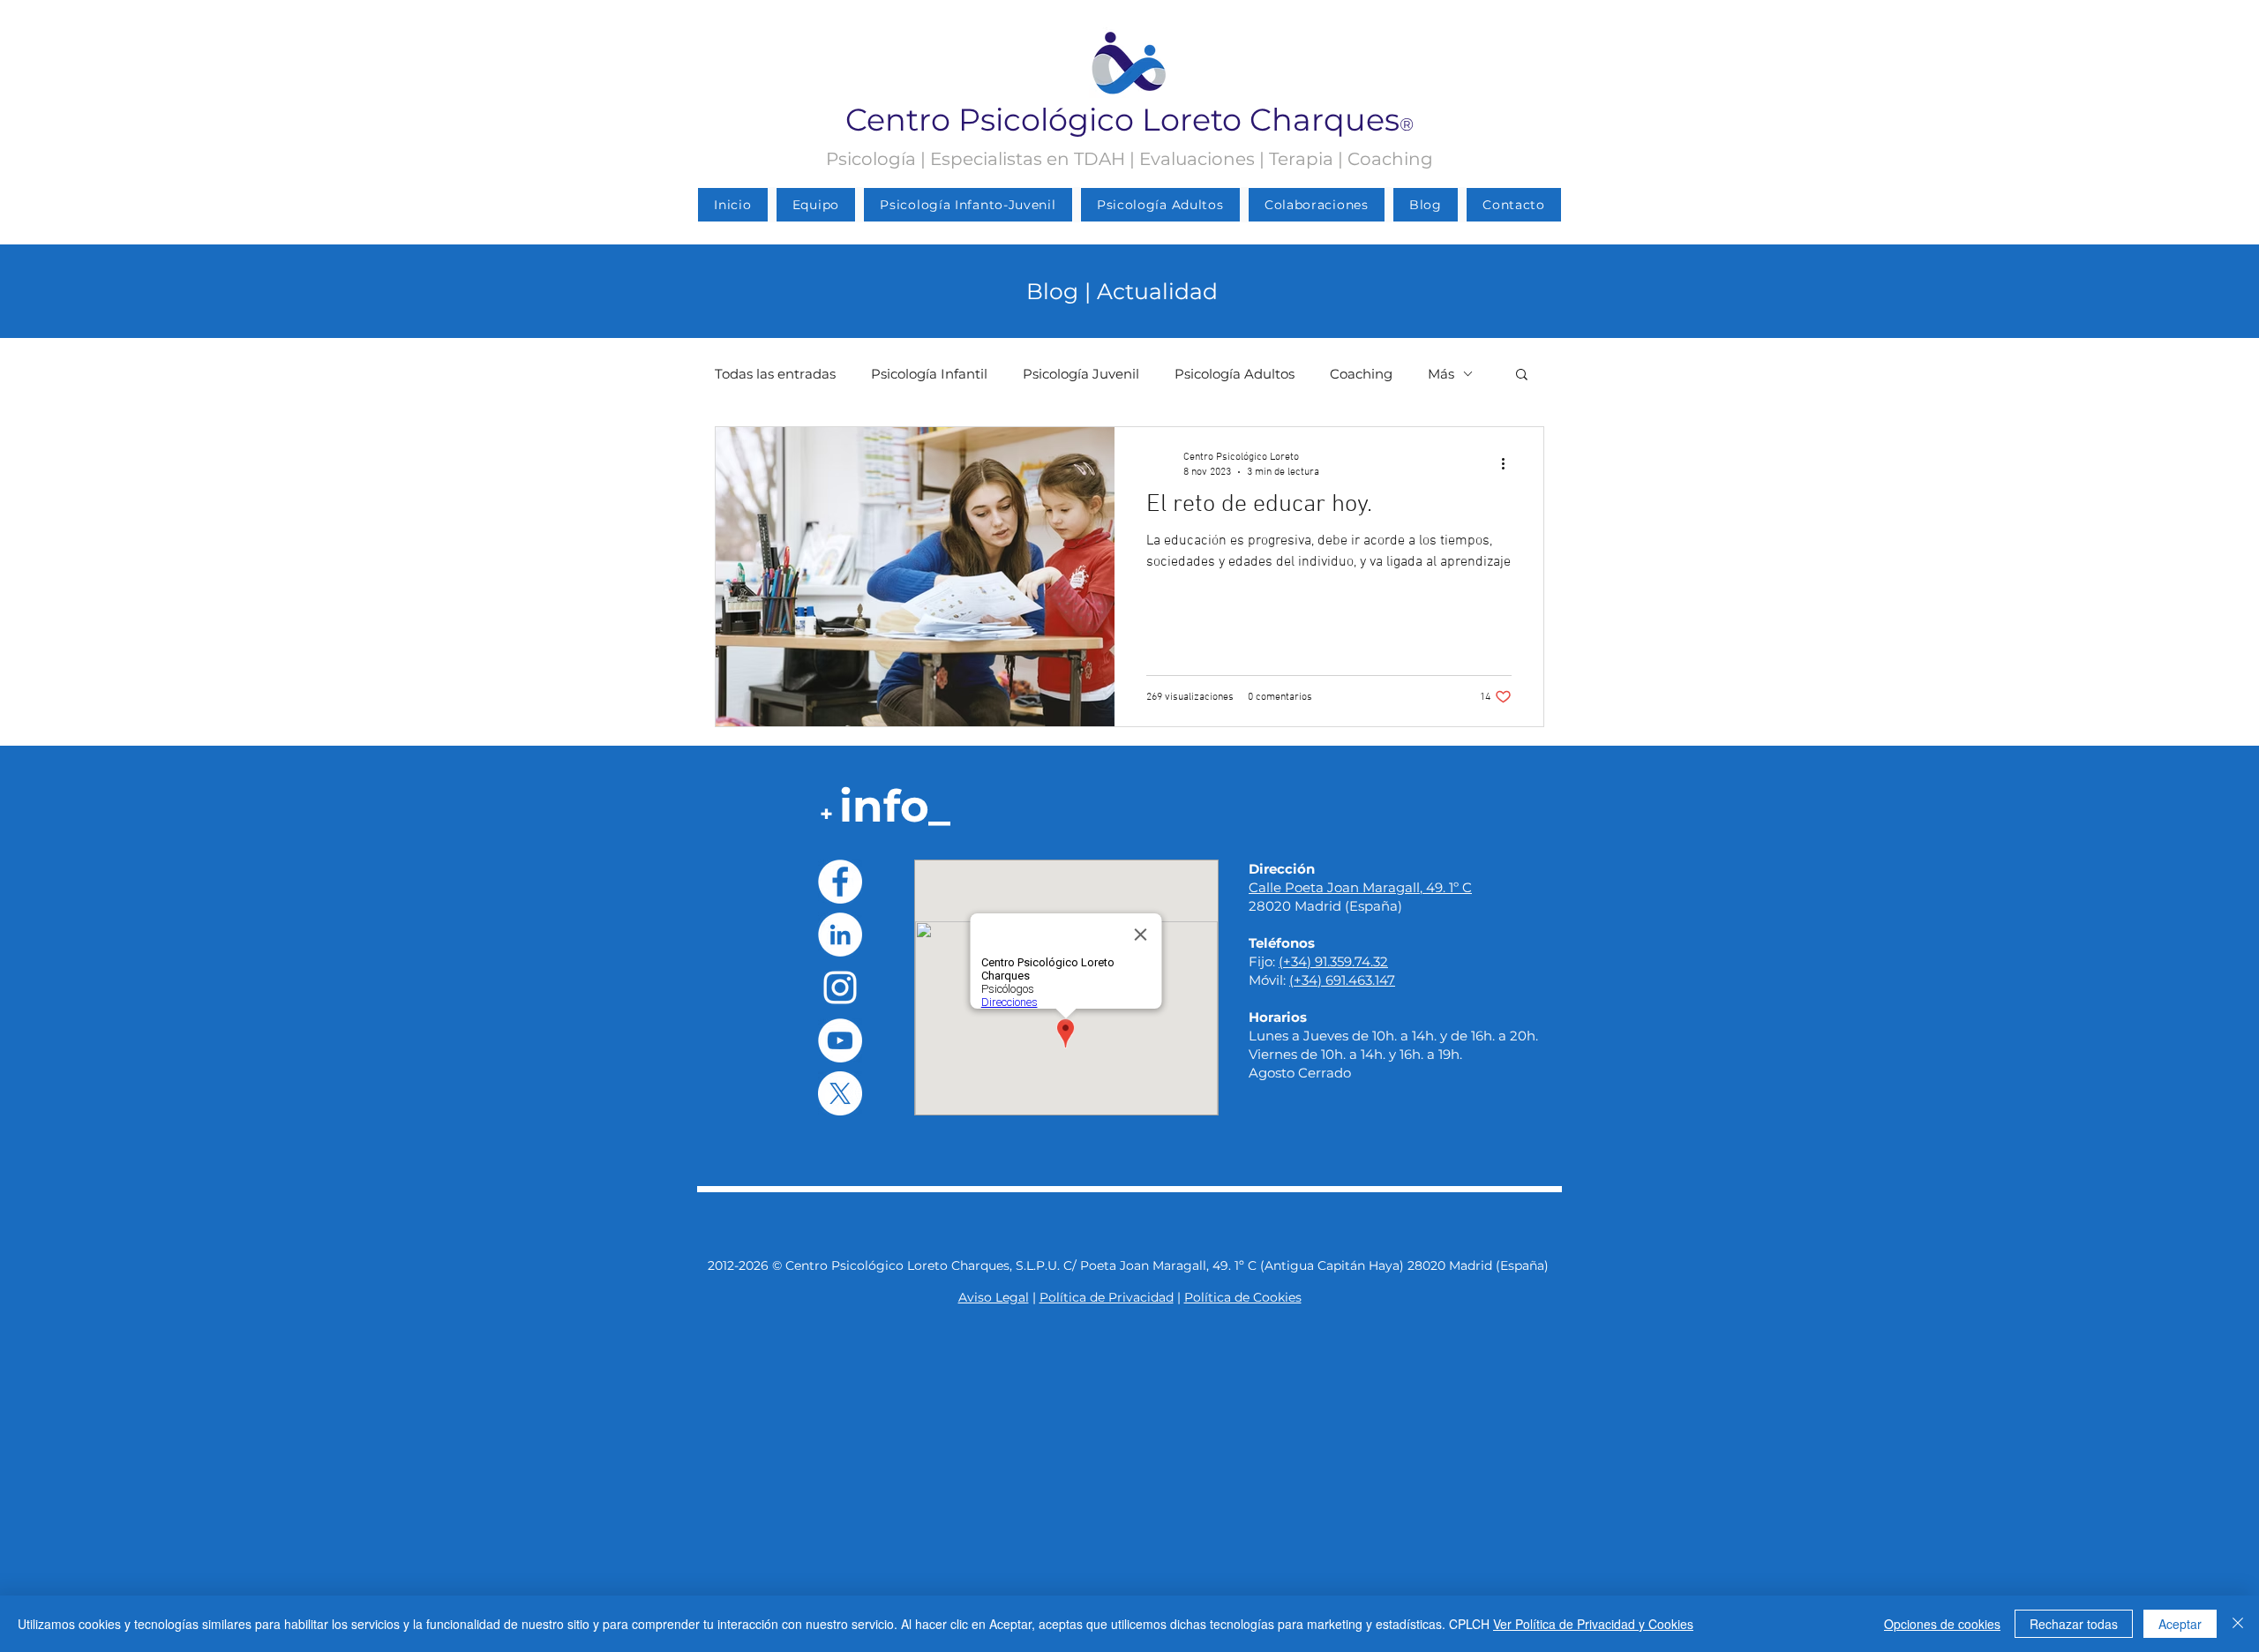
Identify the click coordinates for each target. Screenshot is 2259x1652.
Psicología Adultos (1235, 374)
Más (1441, 374)
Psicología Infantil (929, 374)
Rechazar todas (2074, 1624)
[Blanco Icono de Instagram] (840, 987)
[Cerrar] (2238, 1624)
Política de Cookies (1243, 1297)
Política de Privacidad (1107, 1297)
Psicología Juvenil (1081, 374)
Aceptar (2180, 1624)
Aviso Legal (994, 1297)
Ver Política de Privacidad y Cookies (1593, 1624)
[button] (1522, 375)
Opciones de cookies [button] (1942, 1624)
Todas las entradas (775, 374)
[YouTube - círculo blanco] (840, 1040)
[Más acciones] (1509, 463)
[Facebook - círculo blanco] (840, 882)
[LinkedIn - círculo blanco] (840, 935)
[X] (840, 1093)
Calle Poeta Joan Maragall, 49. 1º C (1360, 887)
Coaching (1361, 374)
